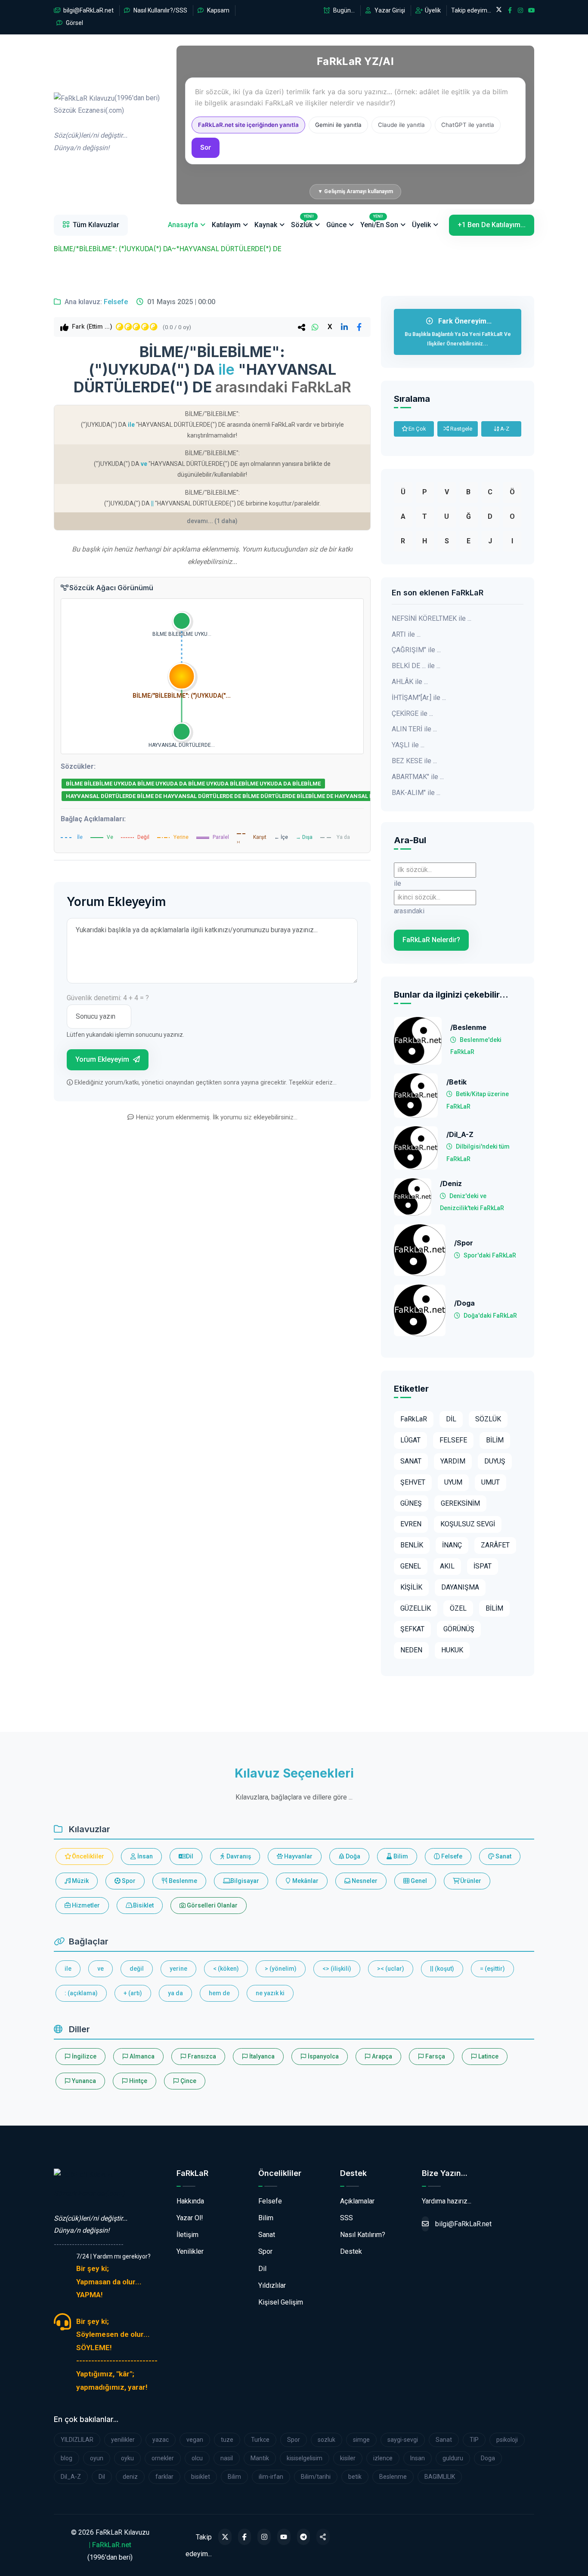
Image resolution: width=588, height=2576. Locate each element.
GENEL (411, 1566)
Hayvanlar (298, 1856)
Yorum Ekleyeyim (103, 1059)
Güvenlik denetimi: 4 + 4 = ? (108, 998)
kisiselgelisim (305, 2458)
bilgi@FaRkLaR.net (88, 10)
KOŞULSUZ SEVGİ (468, 1524)
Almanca (141, 2056)
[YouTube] (284, 2537)
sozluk (326, 2440)
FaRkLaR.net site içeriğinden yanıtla (248, 125)
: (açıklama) (81, 1993)
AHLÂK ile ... (410, 682)
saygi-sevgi (403, 2440)
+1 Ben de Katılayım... (492, 225)
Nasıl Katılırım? (363, 2235)
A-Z (504, 429)
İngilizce (84, 2056)
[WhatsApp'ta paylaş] (315, 327)
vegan (195, 2440)
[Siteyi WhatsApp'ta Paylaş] (323, 2537)
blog (67, 2458)
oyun (97, 2458)
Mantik (260, 2458)
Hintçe (138, 2081)
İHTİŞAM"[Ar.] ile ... (419, 698)
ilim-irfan (271, 2477)
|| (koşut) (442, 1969)
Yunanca (83, 2081)
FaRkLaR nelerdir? (431, 940)
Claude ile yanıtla (401, 125)
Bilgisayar (244, 1881)
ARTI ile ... (406, 634)
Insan (418, 2458)
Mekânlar (305, 1881)
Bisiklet (143, 1905)
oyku (127, 2458)
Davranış (238, 1856)
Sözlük (302, 222)
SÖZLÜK (488, 1419)
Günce (336, 225)
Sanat (503, 1856)
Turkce (260, 2440)
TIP (474, 2440)
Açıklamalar (357, 2201)
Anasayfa (183, 225)
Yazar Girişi (389, 10)
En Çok (417, 429)
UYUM (453, 1482)
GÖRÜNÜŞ (459, 1629)
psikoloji (507, 2440)
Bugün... (343, 10)
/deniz (451, 1184)
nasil (227, 2458)
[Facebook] (245, 2537)
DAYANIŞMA (460, 1587)
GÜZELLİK (416, 1608)
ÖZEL (458, 1608)
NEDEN (411, 1650)
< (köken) (226, 1969)
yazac (161, 2440)
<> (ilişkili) (337, 1969)
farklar (164, 2477)
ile (68, 1969)
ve (101, 1969)
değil (137, 1969)
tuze (227, 2440)
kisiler (348, 2458)
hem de (219, 1993)
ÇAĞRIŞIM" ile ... (416, 650)
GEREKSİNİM (460, 1503)
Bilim (400, 1856)
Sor (206, 147)
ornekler (163, 2458)
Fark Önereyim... (458, 332)
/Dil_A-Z (460, 1135)
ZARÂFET (495, 1545)
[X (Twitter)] (225, 2537)
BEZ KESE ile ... (414, 761)
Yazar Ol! (190, 2218)
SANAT (411, 1461)
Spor (128, 1881)
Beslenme (182, 1881)
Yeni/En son (379, 222)
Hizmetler (85, 1905)
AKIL (447, 1566)
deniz (130, 2477)
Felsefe (116, 302)
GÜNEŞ (411, 1503)
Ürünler (470, 1881)
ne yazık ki (270, 1993)
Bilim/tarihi (316, 2477)
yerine (178, 1969)
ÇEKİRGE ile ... (412, 713)
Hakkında (190, 2201)
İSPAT (483, 1566)
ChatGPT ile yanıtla (468, 125)
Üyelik (432, 10)
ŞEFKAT (412, 1629)
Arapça (381, 2056)
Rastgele (461, 429)
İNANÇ (452, 1545)
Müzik (80, 1881)
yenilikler (123, 2440)
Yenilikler (190, 2251)
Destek (351, 2251)
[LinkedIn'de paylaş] (344, 327)
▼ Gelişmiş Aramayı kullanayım (355, 191)
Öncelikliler (87, 1856)
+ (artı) (133, 1993)
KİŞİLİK (411, 1587)
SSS (347, 2218)
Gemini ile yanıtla (338, 125)
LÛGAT (410, 1440)
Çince (188, 2081)
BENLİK (412, 1545)
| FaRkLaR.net (110, 2545)
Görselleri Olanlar (212, 1905)
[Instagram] (264, 2537)
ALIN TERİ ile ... (414, 729)
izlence (383, 2458)
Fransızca (201, 2056)
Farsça (435, 2056)
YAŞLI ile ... (408, 745)
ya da (175, 1993)
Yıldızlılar (272, 2285)
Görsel (74, 23)
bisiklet (201, 2477)
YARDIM (453, 1461)
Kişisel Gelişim (281, 2302)
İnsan (144, 1856)
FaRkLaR (414, 1419)
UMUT (491, 1482)
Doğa (352, 1856)
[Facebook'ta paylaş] (359, 327)
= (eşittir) (492, 1969)
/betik (456, 1082)
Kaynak (266, 225)
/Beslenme (468, 1028)
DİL (451, 1419)
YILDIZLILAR (77, 2440)
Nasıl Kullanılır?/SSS (160, 10)
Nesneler (364, 1881)
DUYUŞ (495, 1461)
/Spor (464, 1243)
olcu (197, 2458)
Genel (418, 1881)
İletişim (187, 2235)
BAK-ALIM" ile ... (416, 793)
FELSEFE (453, 1440)
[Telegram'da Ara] (304, 2537)
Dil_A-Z (71, 2477)
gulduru (453, 2458)
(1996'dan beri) (107, 123)
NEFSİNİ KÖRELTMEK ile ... (432, 618)
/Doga (464, 1303)
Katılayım (226, 225)
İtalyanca (261, 2056)
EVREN (411, 1524)
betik (355, 2477)
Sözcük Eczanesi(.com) (89, 2193)
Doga (488, 2458)
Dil (189, 1856)
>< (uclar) (391, 1969)
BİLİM (495, 1440)
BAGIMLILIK (440, 2477)
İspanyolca (323, 2056)
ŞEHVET (413, 1482)
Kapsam (218, 10)
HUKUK (452, 1650)
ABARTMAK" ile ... (418, 777)
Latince (488, 2056)
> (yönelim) (281, 1969)
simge (361, 2440)
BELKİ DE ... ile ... (416, 666)
